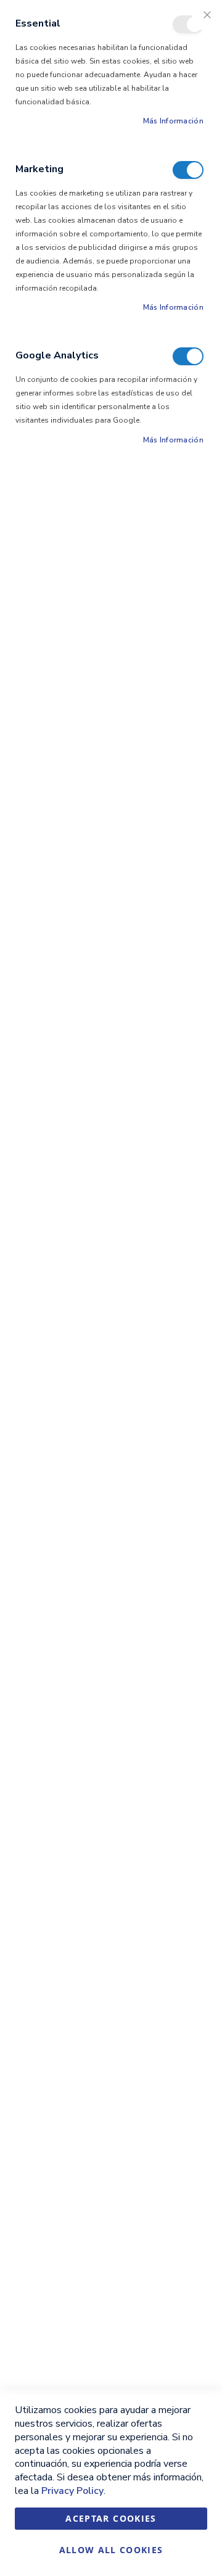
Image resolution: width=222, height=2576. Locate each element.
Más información (174, 121)
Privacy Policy (72, 2491)
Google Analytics (188, 356)
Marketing (188, 170)
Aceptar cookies (111, 2518)
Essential (188, 24)
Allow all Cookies (111, 2550)
